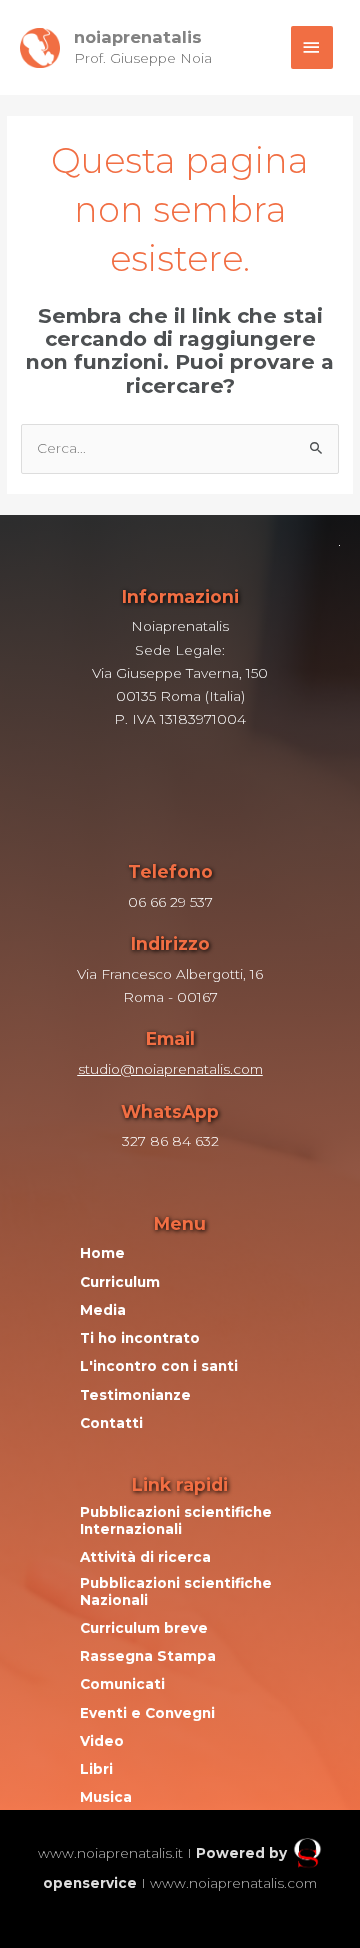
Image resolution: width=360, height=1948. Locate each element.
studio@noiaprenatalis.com (170, 1069)
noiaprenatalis (138, 37)
